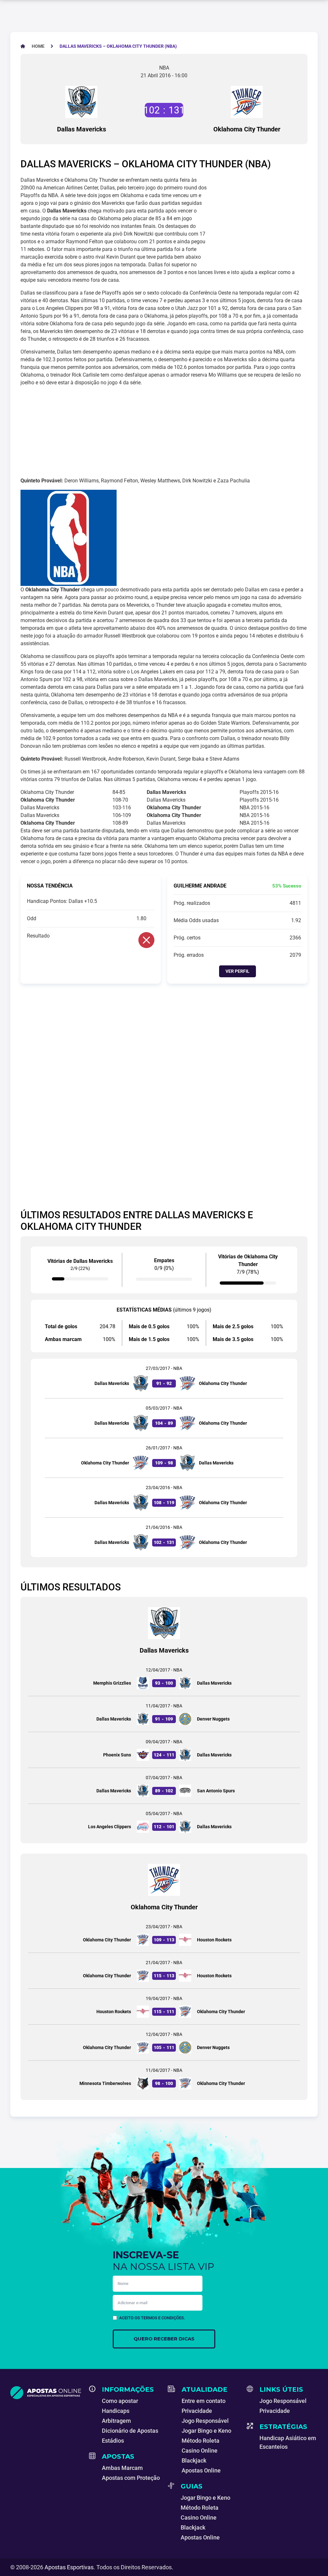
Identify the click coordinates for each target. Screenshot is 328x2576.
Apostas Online (201, 2470)
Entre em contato (204, 2401)
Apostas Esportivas (69, 2567)
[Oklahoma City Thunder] (247, 102)
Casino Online (200, 2451)
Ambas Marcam (122, 2468)
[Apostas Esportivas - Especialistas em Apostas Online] (46, 2393)
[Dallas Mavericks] (81, 102)
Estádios (113, 2441)
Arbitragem (116, 2421)
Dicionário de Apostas (130, 2431)
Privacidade (197, 2411)
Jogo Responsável (205, 2421)
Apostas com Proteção (131, 2478)
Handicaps (116, 2411)
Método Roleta (201, 2441)
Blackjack (194, 2460)
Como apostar (120, 2401)
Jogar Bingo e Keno (206, 2431)
